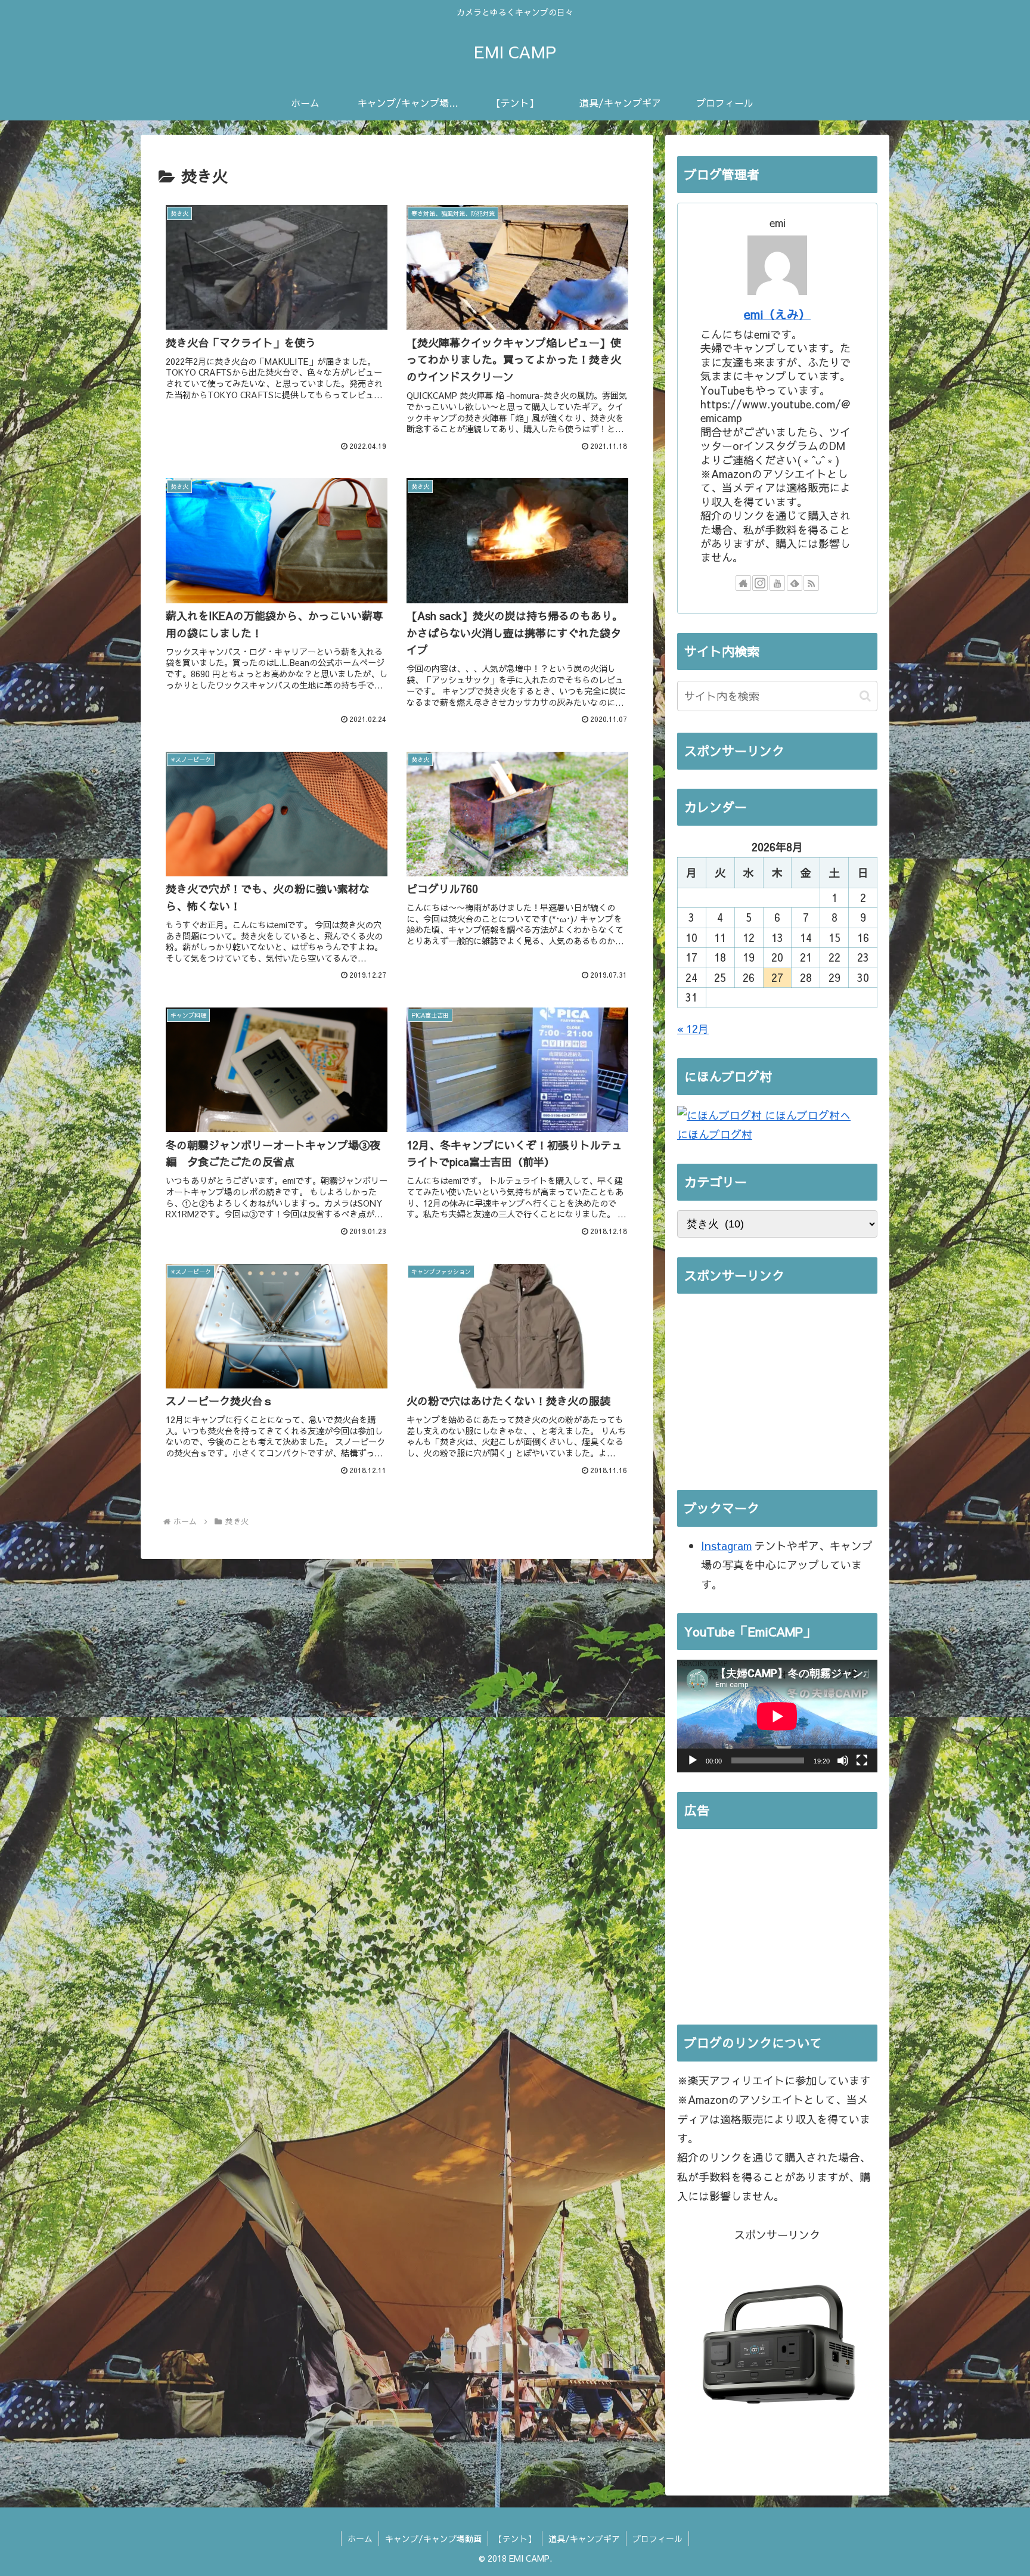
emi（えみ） (777, 314)
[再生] (693, 1760)
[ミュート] (843, 1760)
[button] (865, 696)
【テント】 (515, 2538)
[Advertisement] (777, 1387)
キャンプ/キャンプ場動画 (433, 2538)
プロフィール (657, 2538)
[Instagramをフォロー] (760, 583)
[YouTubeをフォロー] (777, 583)
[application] (777, 1716)
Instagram (726, 1546)
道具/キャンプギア (584, 2538)
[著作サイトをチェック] (743, 583)
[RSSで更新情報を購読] (811, 583)
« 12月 (693, 1029)
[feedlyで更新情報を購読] (795, 583)
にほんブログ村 (715, 1134)
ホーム (360, 2538)
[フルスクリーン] (862, 1760)
